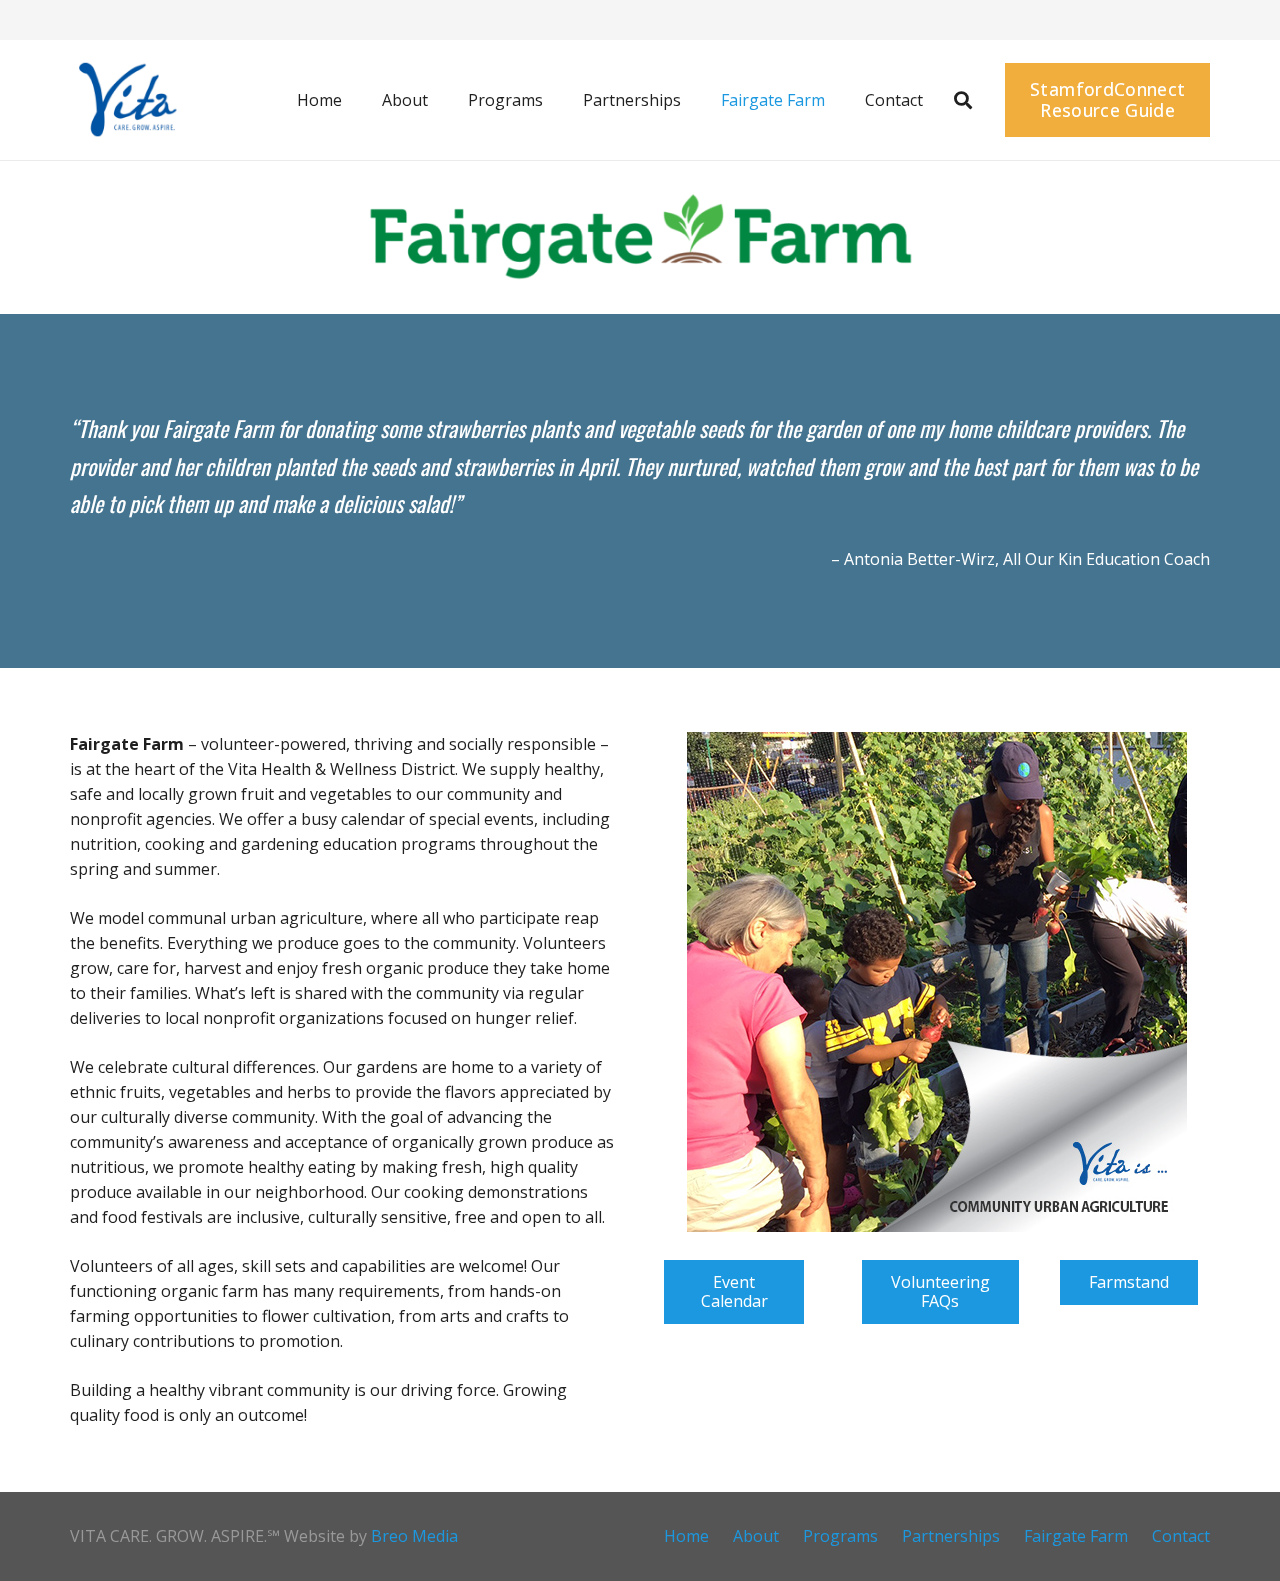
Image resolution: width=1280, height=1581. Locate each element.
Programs (840, 1536)
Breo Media (414, 1536)
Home (686, 1536)
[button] (442, 99)
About (756, 1536)
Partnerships (951, 1536)
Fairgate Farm (1076, 1536)
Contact (1181, 1536)
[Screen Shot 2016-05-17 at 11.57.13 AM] (125, 100)
